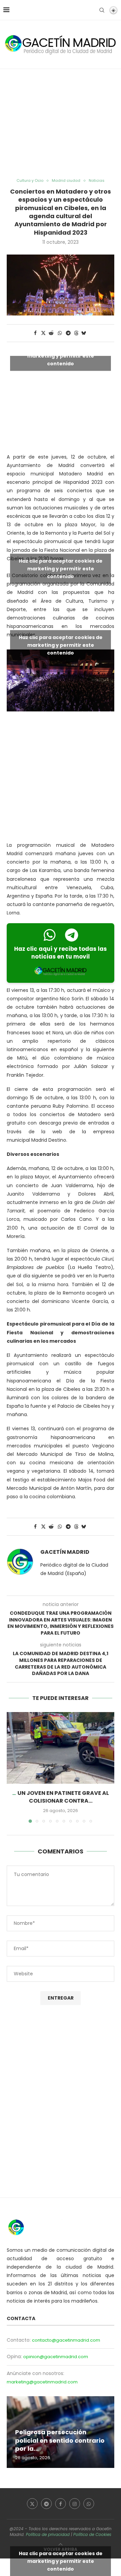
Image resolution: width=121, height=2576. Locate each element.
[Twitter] (32, 2504)
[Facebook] (61, 2504)
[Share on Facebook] (35, 333)
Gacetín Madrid (65, 1552)
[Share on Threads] (76, 333)
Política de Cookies (92, 2534)
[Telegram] (46, 2504)
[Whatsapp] (89, 2504)
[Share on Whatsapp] (60, 333)
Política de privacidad (48, 2534)
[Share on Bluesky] (84, 333)
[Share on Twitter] (43, 333)
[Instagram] (75, 2504)
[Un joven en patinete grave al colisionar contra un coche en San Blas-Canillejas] (61, 1748)
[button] (12, 1767)
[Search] (102, 10)
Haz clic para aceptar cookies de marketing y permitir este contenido (61, 356)
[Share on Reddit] (51, 333)
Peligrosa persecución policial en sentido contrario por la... (60, 2440)
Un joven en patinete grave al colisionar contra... (63, 1797)
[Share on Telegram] (69, 333)
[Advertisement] (61, 124)
